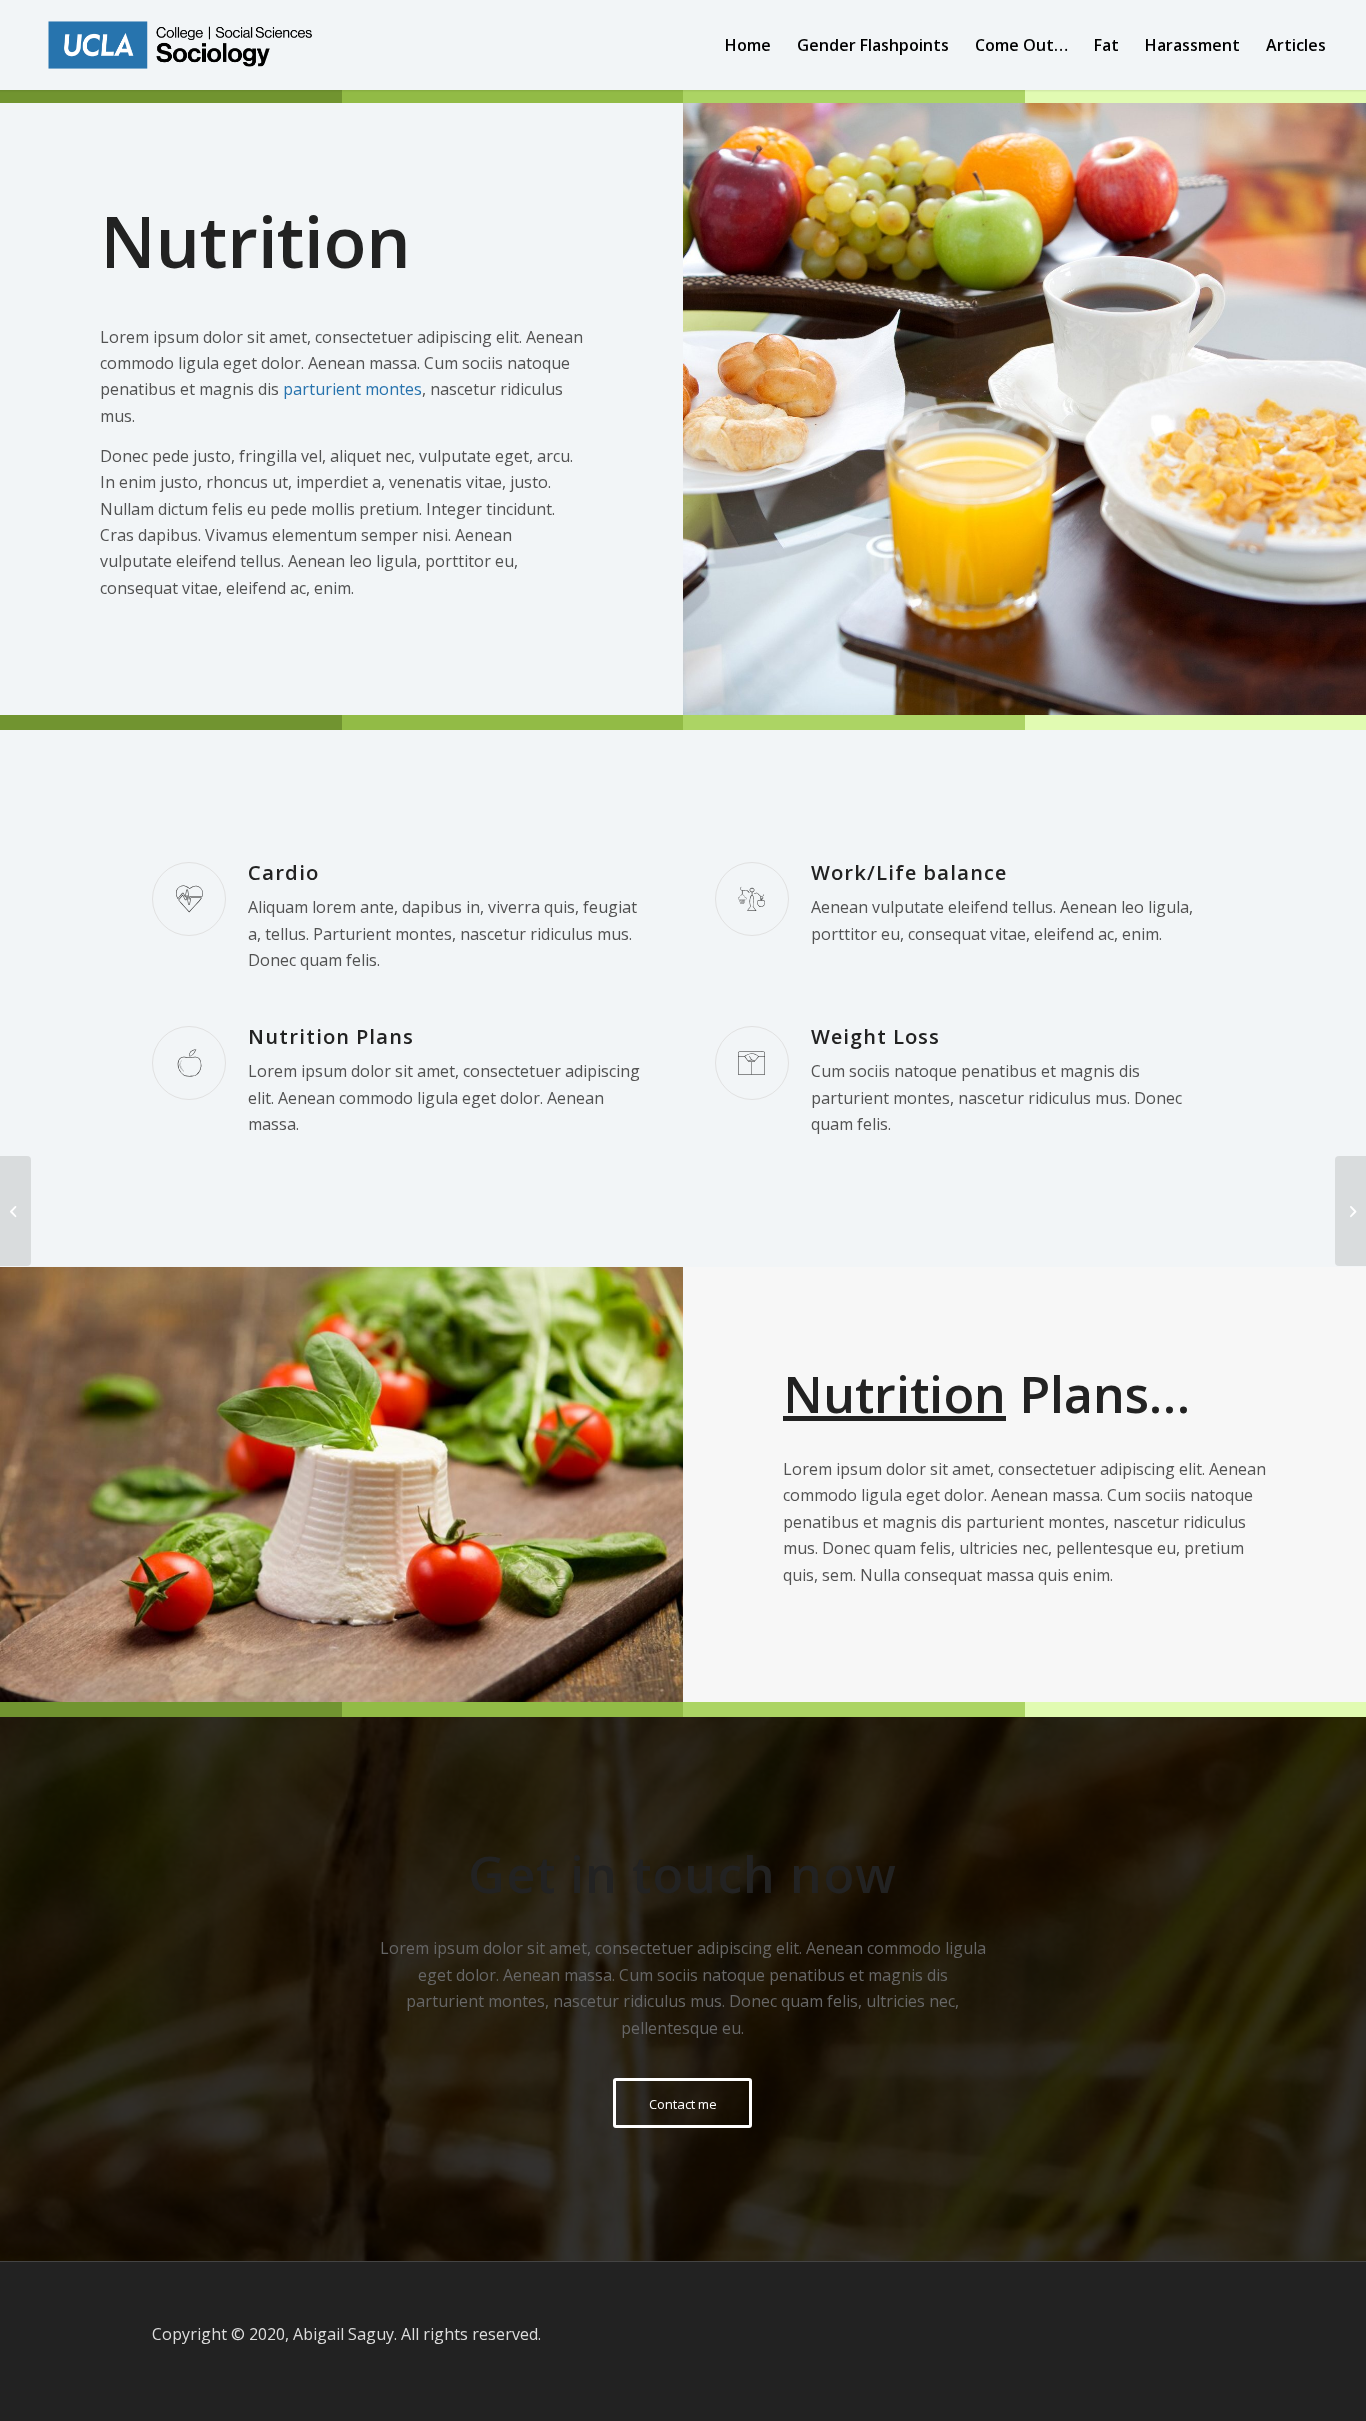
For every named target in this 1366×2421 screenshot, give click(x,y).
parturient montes (352, 389)
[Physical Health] (15, 1211)
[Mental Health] (1350, 1211)
